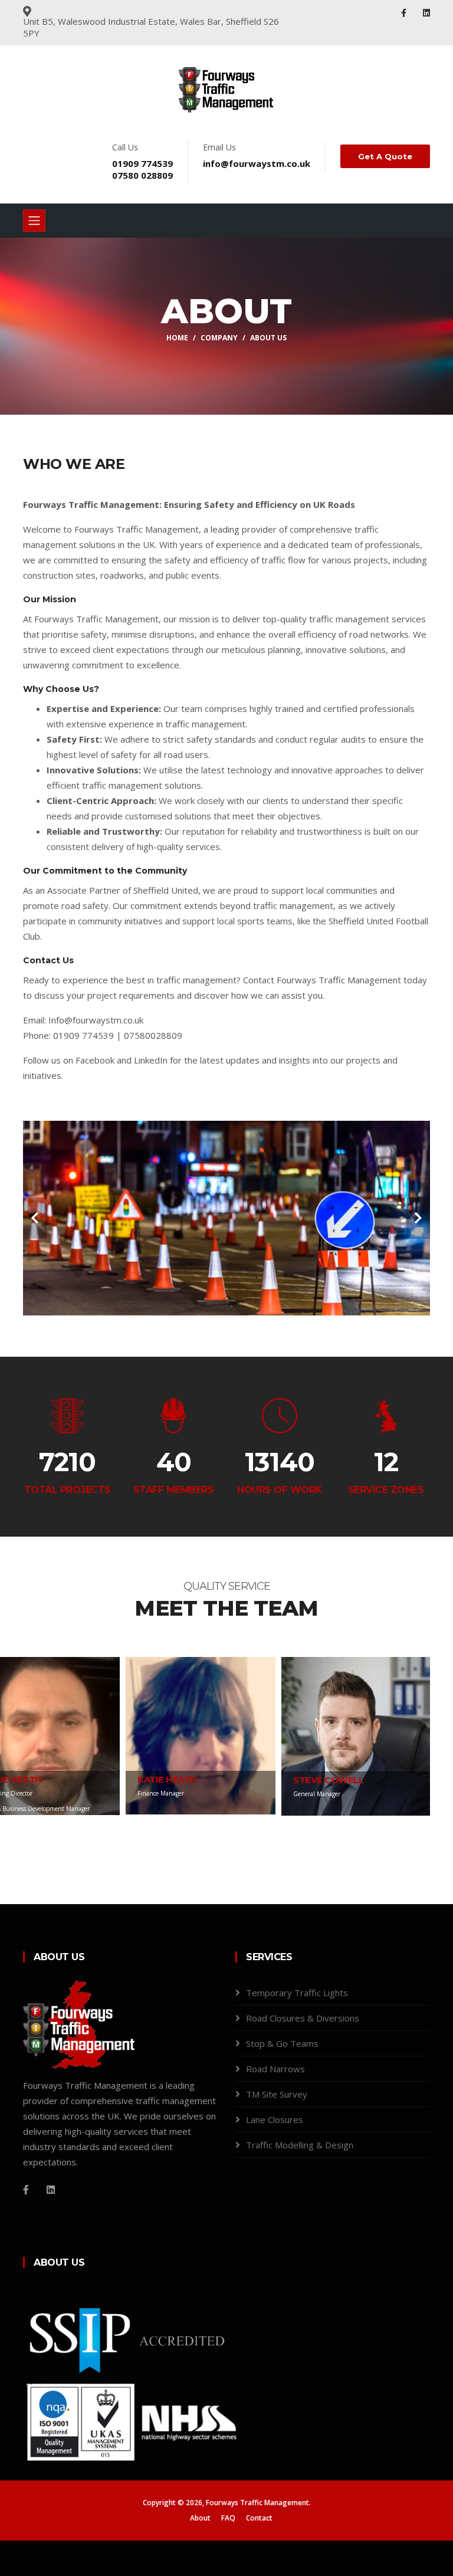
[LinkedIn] (426, 13)
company (219, 338)
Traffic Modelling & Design (300, 2145)
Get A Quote (385, 156)
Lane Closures (275, 2119)
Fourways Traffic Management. (258, 2503)
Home (177, 338)
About (200, 2518)
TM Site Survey (277, 2094)
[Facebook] (405, 13)
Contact (259, 2518)
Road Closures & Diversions (303, 2018)
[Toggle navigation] (34, 221)
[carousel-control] (35, 1218)
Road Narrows (275, 2069)
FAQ (228, 2518)
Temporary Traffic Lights (297, 1993)
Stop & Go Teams (282, 2043)
